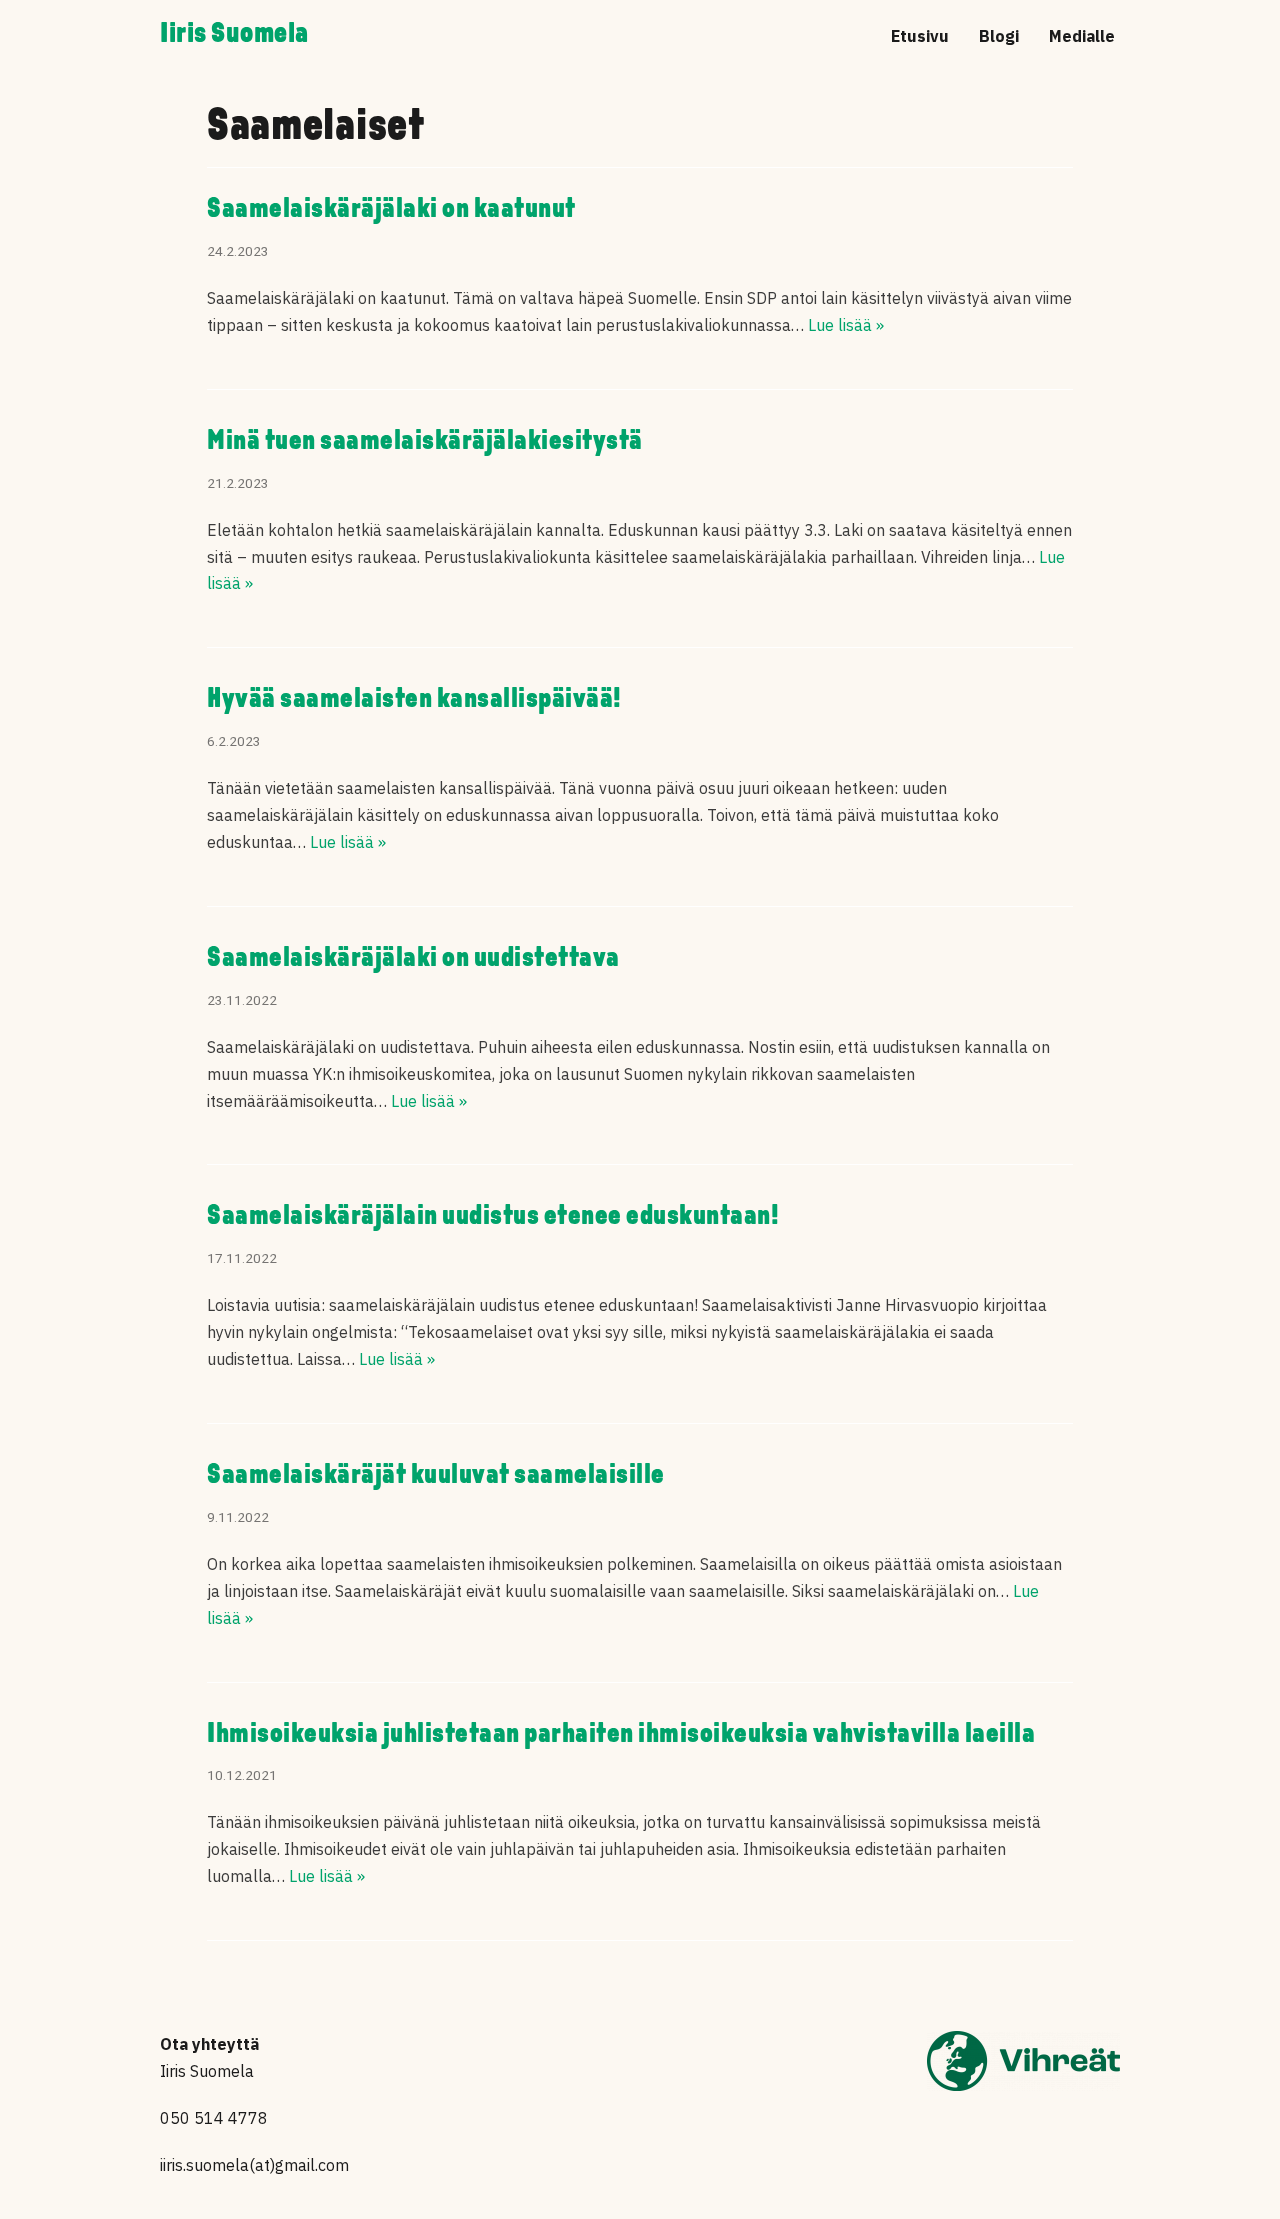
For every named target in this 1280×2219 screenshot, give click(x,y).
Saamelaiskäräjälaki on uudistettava (413, 959)
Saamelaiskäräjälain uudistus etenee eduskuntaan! (493, 1217)
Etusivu (920, 36)
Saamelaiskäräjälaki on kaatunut (391, 210)
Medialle (1082, 36)
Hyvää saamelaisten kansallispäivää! (414, 700)
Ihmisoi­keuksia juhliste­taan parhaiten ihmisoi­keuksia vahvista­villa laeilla (621, 1735)
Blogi (999, 36)
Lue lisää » (846, 325)
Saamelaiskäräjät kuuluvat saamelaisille (436, 1476)
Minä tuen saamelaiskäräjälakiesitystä (425, 442)
